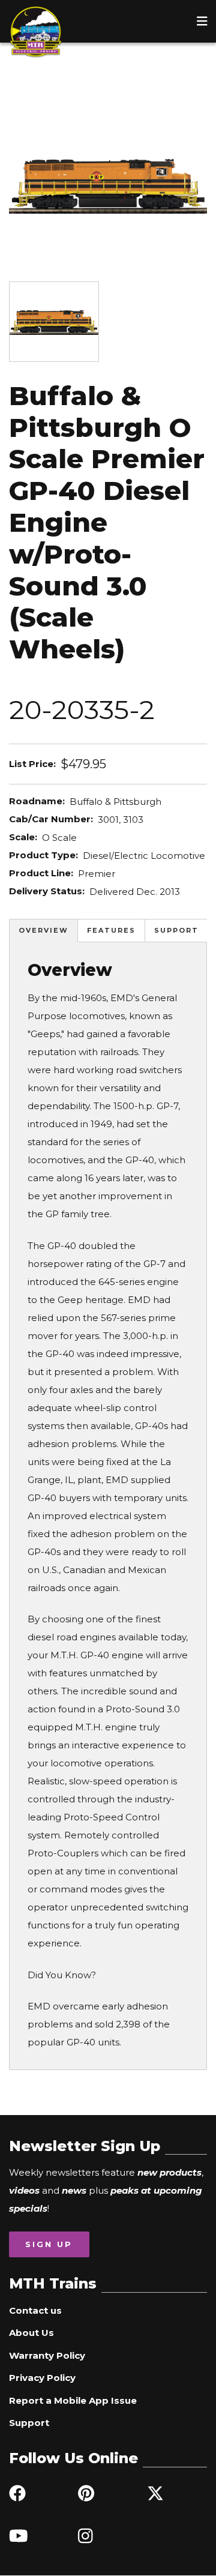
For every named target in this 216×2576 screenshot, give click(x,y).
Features (111, 930)
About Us (31, 2333)
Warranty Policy (47, 2355)
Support (176, 930)
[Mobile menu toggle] (202, 21)
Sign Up (49, 2244)
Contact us (35, 2310)
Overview (43, 930)
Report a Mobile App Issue (73, 2400)
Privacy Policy (42, 2378)
